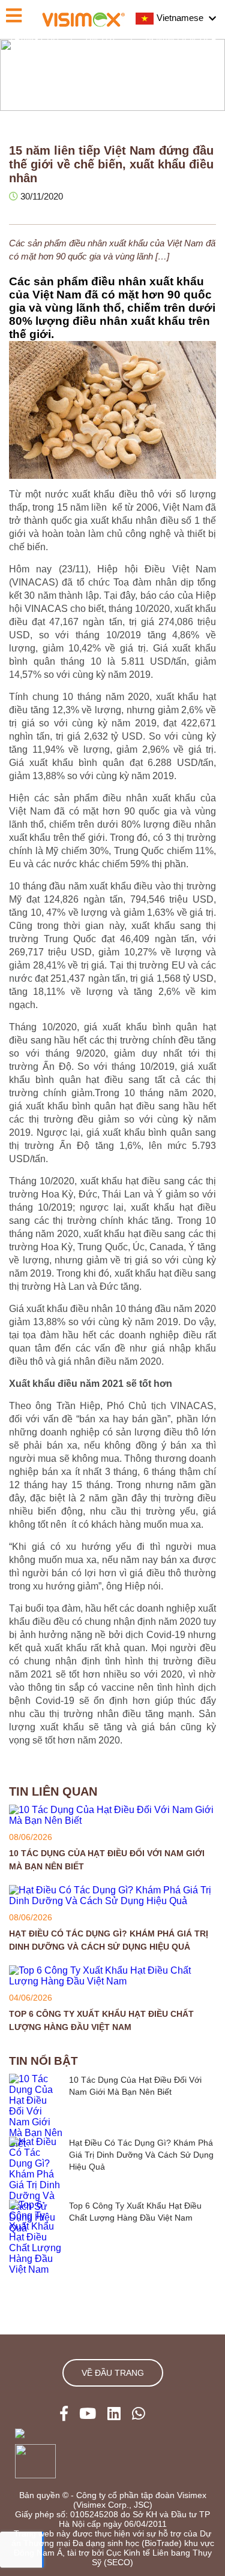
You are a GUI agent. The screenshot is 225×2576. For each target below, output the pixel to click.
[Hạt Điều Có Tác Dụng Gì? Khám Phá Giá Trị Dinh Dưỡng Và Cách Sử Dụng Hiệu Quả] (112, 1901)
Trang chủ (34, 39)
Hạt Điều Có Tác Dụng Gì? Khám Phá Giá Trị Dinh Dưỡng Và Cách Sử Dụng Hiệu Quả (141, 2155)
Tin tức (101, 39)
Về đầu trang (113, 2373)
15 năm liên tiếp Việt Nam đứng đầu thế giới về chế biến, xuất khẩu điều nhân (112, 53)
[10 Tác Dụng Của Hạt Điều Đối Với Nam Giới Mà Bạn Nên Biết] (112, 1821)
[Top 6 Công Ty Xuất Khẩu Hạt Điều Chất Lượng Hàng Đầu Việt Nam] (112, 1981)
